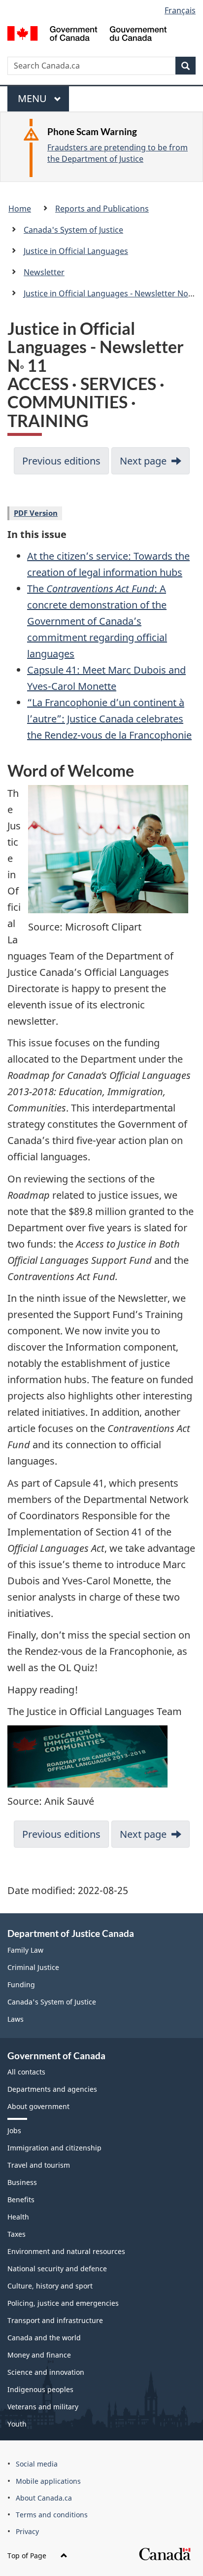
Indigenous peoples (40, 2389)
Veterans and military (43, 2407)
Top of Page (28, 2556)
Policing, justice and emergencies (63, 2303)
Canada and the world (44, 2338)
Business (22, 2182)
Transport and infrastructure (55, 2320)
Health (18, 2217)
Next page (143, 461)
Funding (21, 1985)
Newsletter (44, 272)
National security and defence (57, 2269)
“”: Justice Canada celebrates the (109, 719)
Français (180, 10)
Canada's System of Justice (73, 230)
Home (20, 209)
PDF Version (36, 513)
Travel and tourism (39, 2165)
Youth (17, 2424)
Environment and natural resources (66, 2251)
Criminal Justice (33, 1967)
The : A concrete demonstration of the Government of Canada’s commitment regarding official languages (97, 621)
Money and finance (39, 2355)
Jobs (14, 2130)
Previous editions (61, 461)
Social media (37, 2464)
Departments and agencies (52, 2089)
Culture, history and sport (50, 2286)
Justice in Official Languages (76, 251)
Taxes (17, 2234)
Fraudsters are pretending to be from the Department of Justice (118, 153)
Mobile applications (48, 2481)
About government (38, 2106)
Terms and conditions (52, 2515)
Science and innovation (46, 2372)
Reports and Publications (102, 209)
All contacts (26, 2072)
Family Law (25, 1950)
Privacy (27, 2531)
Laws (16, 2019)
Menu (34, 102)
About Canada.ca (44, 2498)
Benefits (21, 2200)
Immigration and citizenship (54, 2148)
